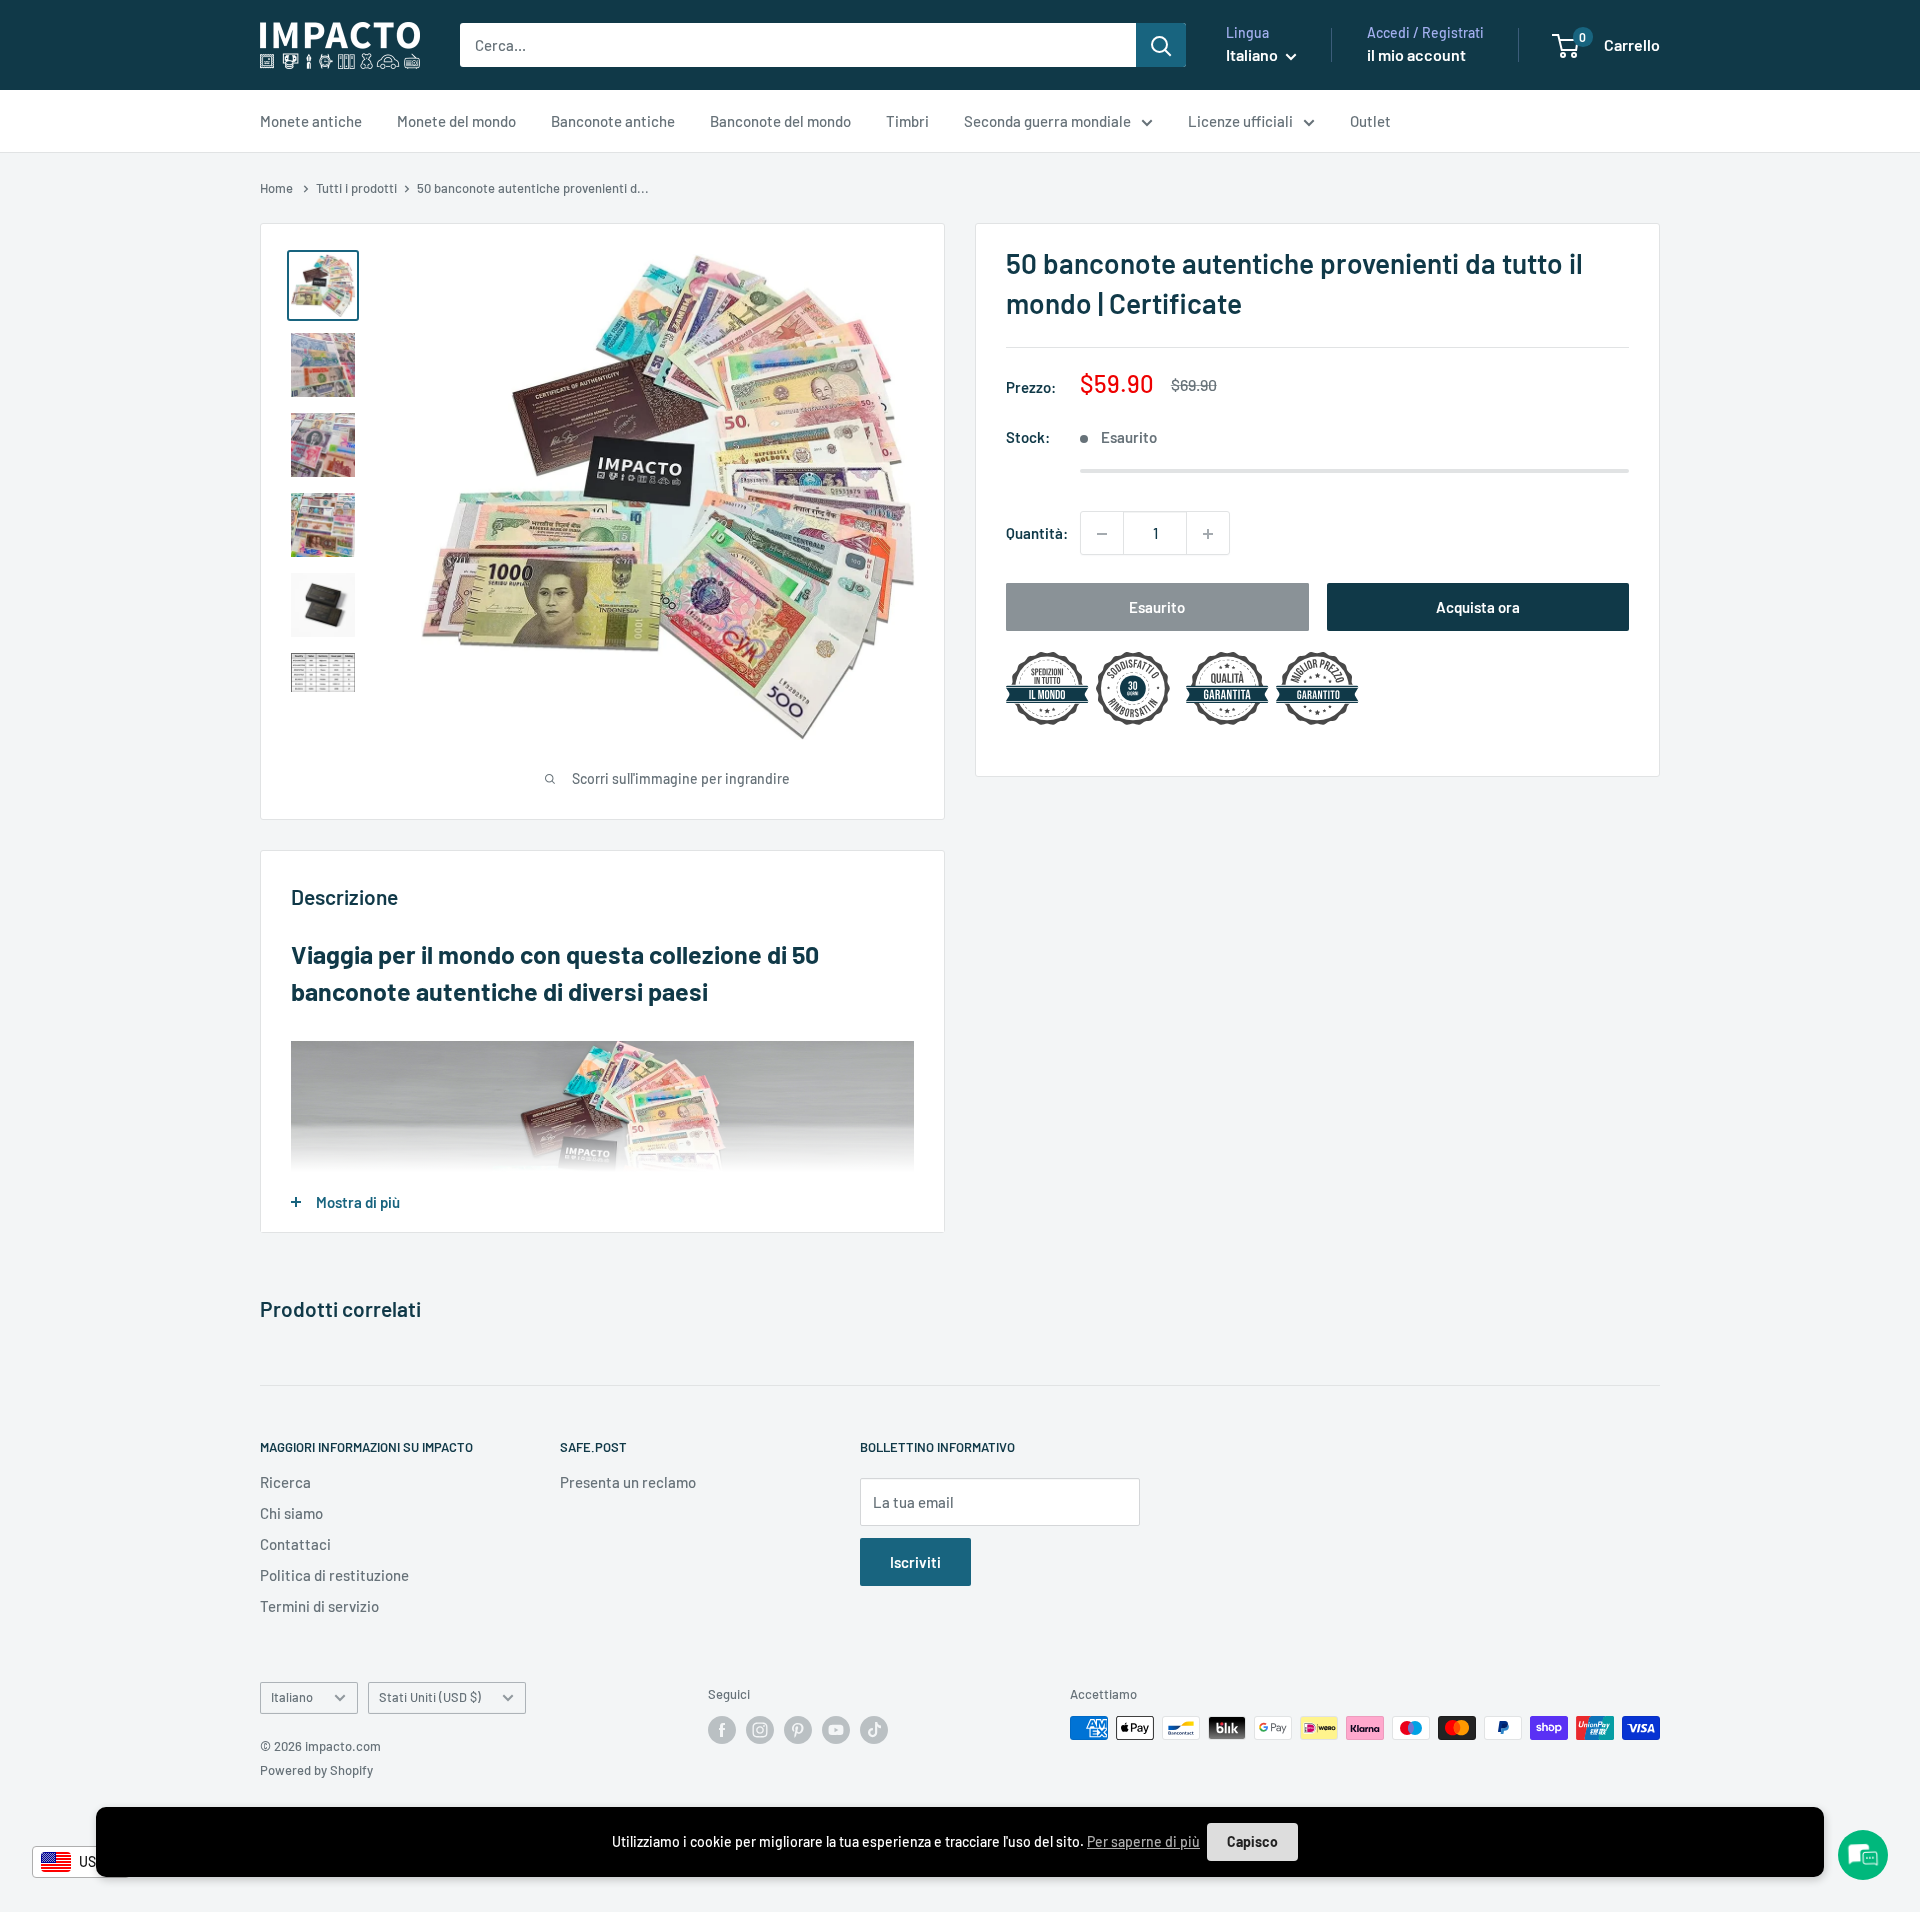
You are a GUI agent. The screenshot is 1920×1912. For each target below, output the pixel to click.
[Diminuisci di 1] (1102, 534)
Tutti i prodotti (356, 188)
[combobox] (81, 1862)
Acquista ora (1478, 608)
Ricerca (285, 1482)
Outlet (1370, 121)
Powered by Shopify (316, 1770)
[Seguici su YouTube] (836, 1730)
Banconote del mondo (780, 121)
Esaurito (1157, 608)
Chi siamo (291, 1513)
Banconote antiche (613, 121)
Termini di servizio (319, 1606)
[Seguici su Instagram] (760, 1730)
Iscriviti (915, 1562)
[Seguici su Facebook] (722, 1730)
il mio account (1416, 54)
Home (278, 188)
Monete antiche (311, 121)
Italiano (292, 1697)
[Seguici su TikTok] (874, 1730)
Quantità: (1037, 534)
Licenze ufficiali (1240, 121)
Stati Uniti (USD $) (430, 1697)
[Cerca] (1161, 45)
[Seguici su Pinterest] (798, 1730)
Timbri (907, 121)
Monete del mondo (456, 121)
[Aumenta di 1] (1208, 534)
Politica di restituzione (334, 1575)
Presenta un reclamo (628, 1482)
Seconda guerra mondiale (1047, 121)
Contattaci (295, 1544)
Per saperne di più (1143, 1841)
